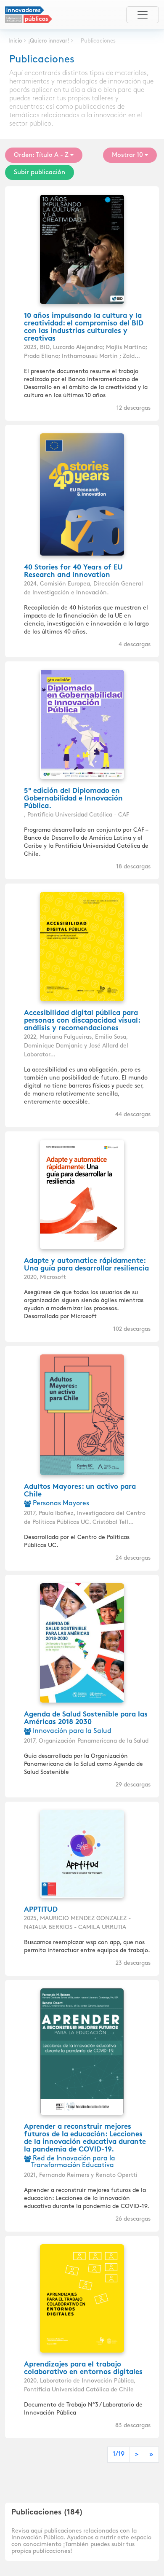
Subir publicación (40, 172)
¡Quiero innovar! (49, 41)
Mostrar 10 (127, 155)
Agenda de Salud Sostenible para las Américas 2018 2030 (86, 1719)
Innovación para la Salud (71, 1731)
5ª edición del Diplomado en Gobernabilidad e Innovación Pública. (73, 799)
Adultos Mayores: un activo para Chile (80, 1491)
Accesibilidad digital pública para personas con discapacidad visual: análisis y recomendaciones (82, 1021)
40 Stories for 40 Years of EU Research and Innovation (73, 572)
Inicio (15, 41)
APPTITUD (41, 1910)
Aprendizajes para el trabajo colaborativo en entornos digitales (83, 2369)
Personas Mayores (60, 1503)
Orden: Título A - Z (41, 155)
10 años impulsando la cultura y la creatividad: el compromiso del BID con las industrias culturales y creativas (84, 328)
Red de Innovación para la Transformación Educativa (73, 2162)
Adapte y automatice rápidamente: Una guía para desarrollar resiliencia (86, 1265)
